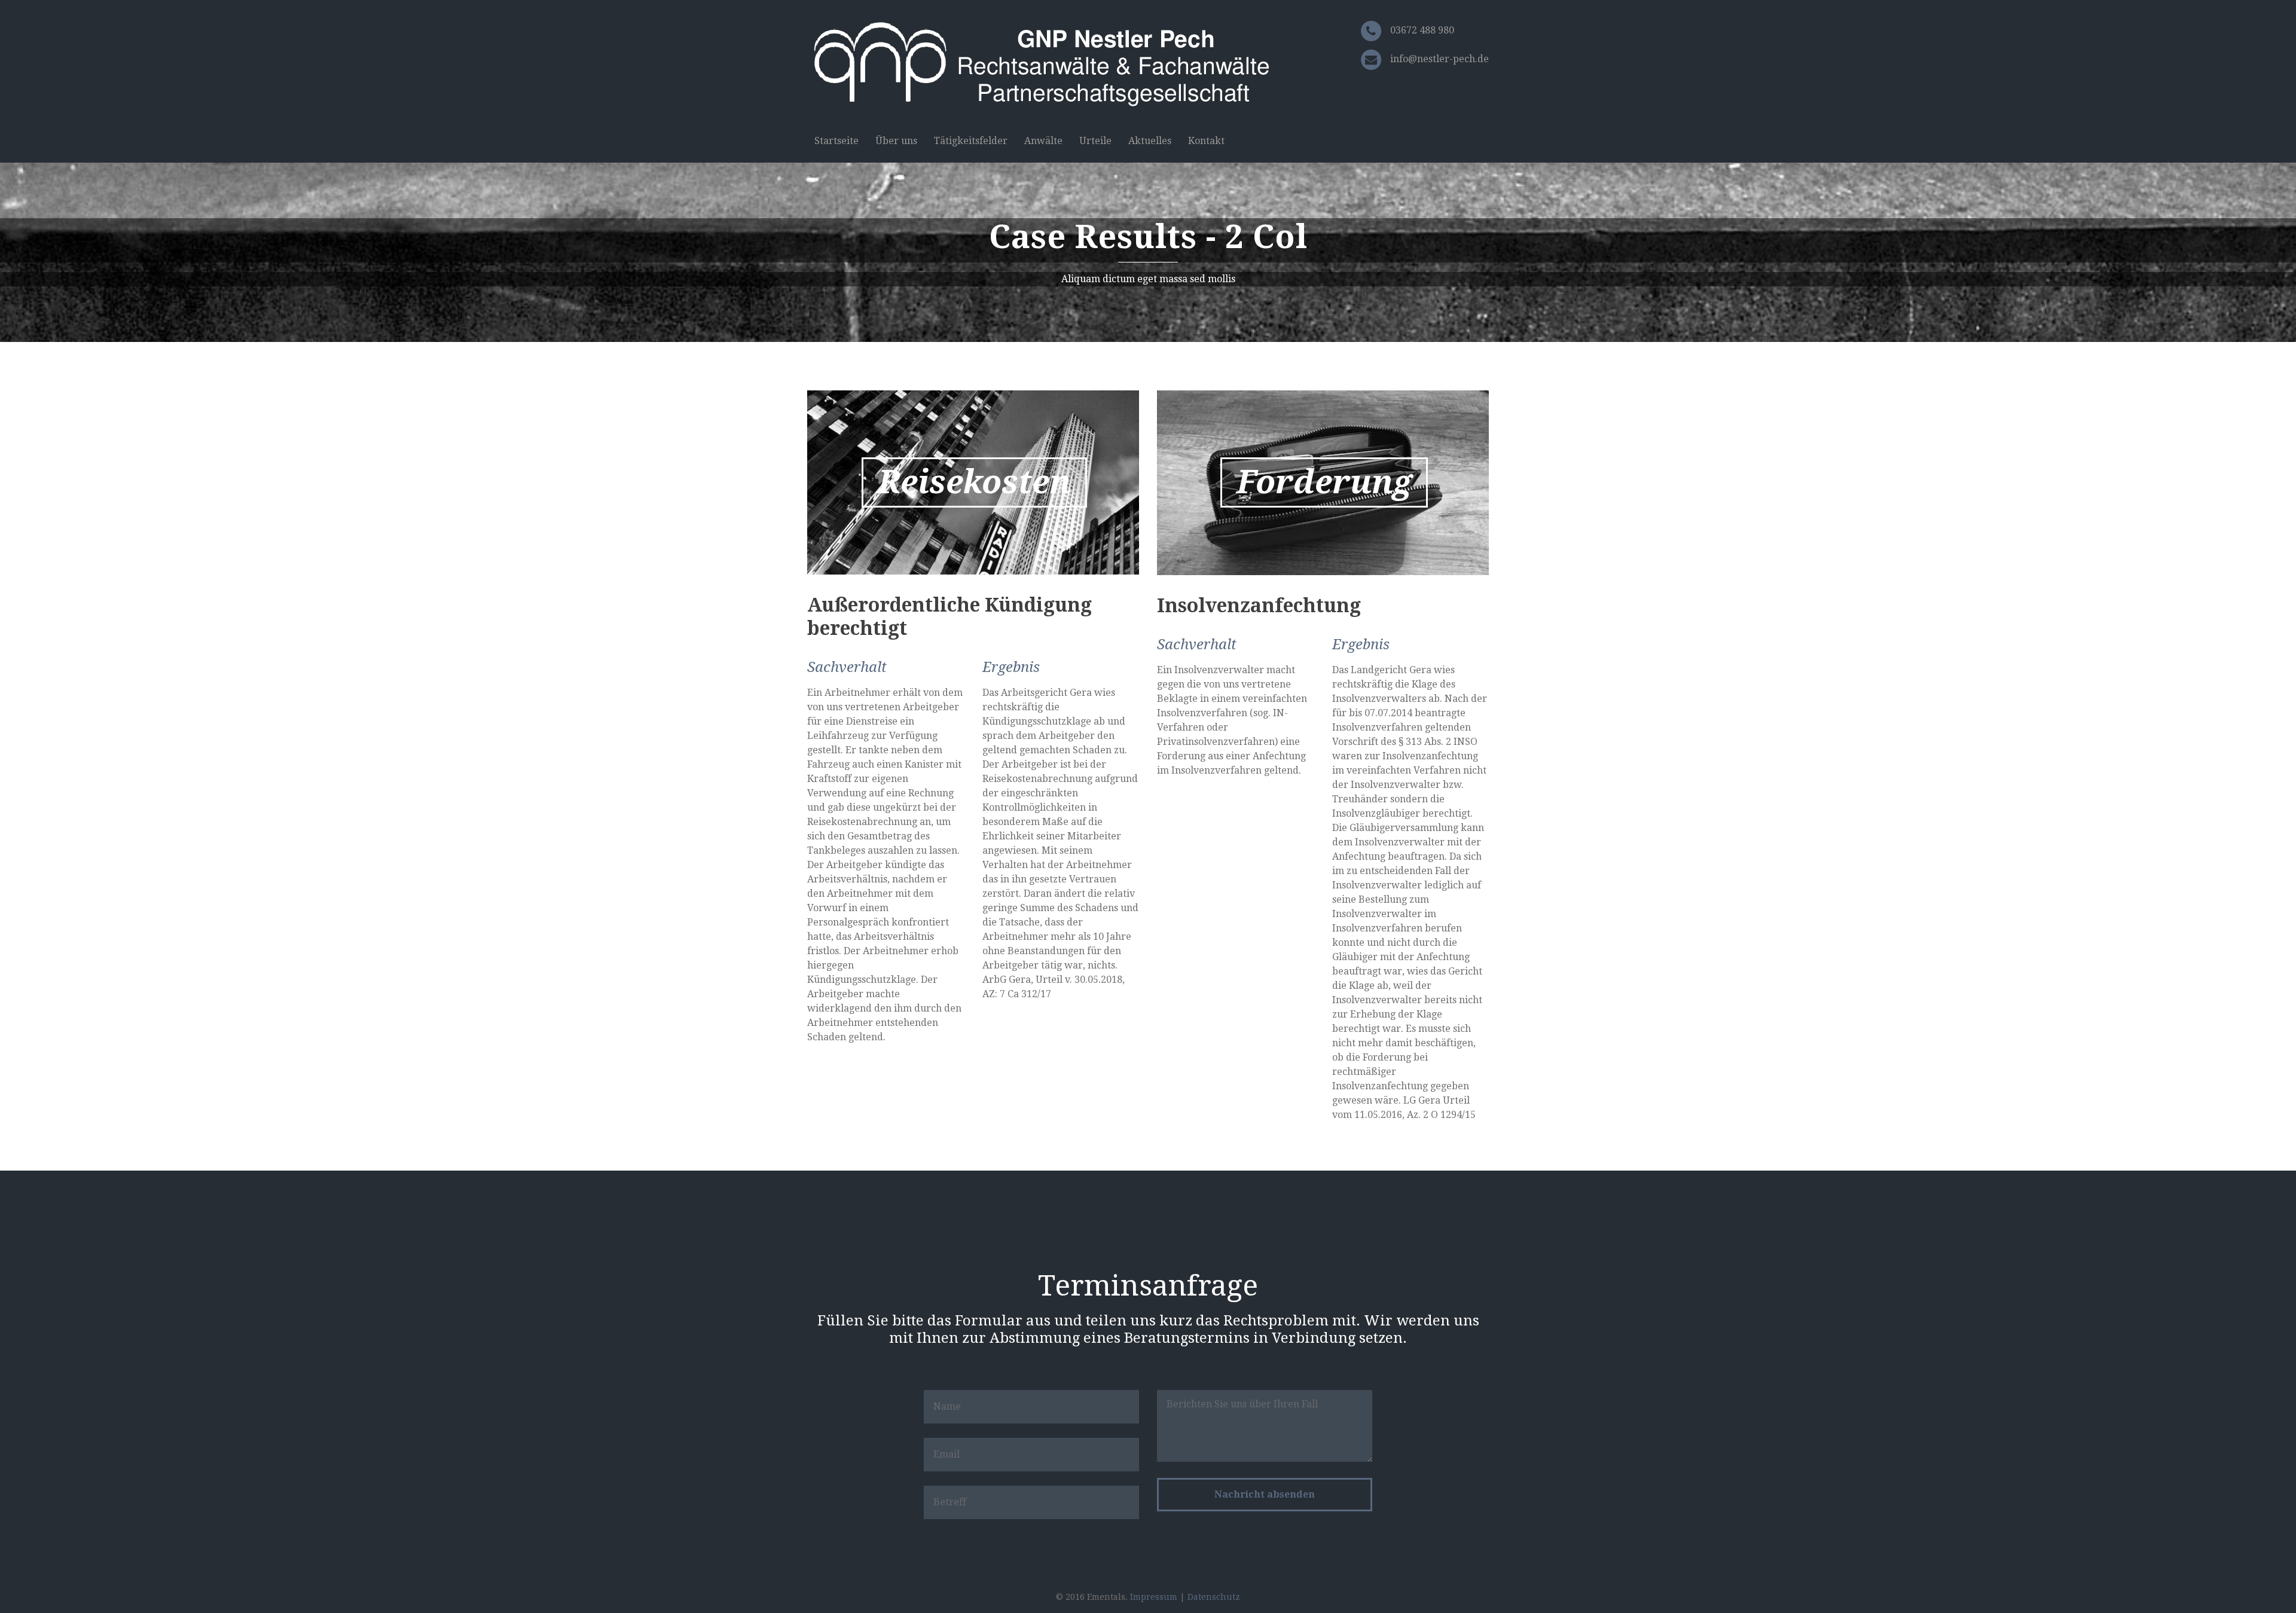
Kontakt (1206, 141)
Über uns (896, 141)
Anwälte (1043, 141)
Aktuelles (1150, 141)
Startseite (836, 141)
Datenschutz (1214, 1597)
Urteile (1095, 141)
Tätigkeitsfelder (971, 141)
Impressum (1154, 1597)
